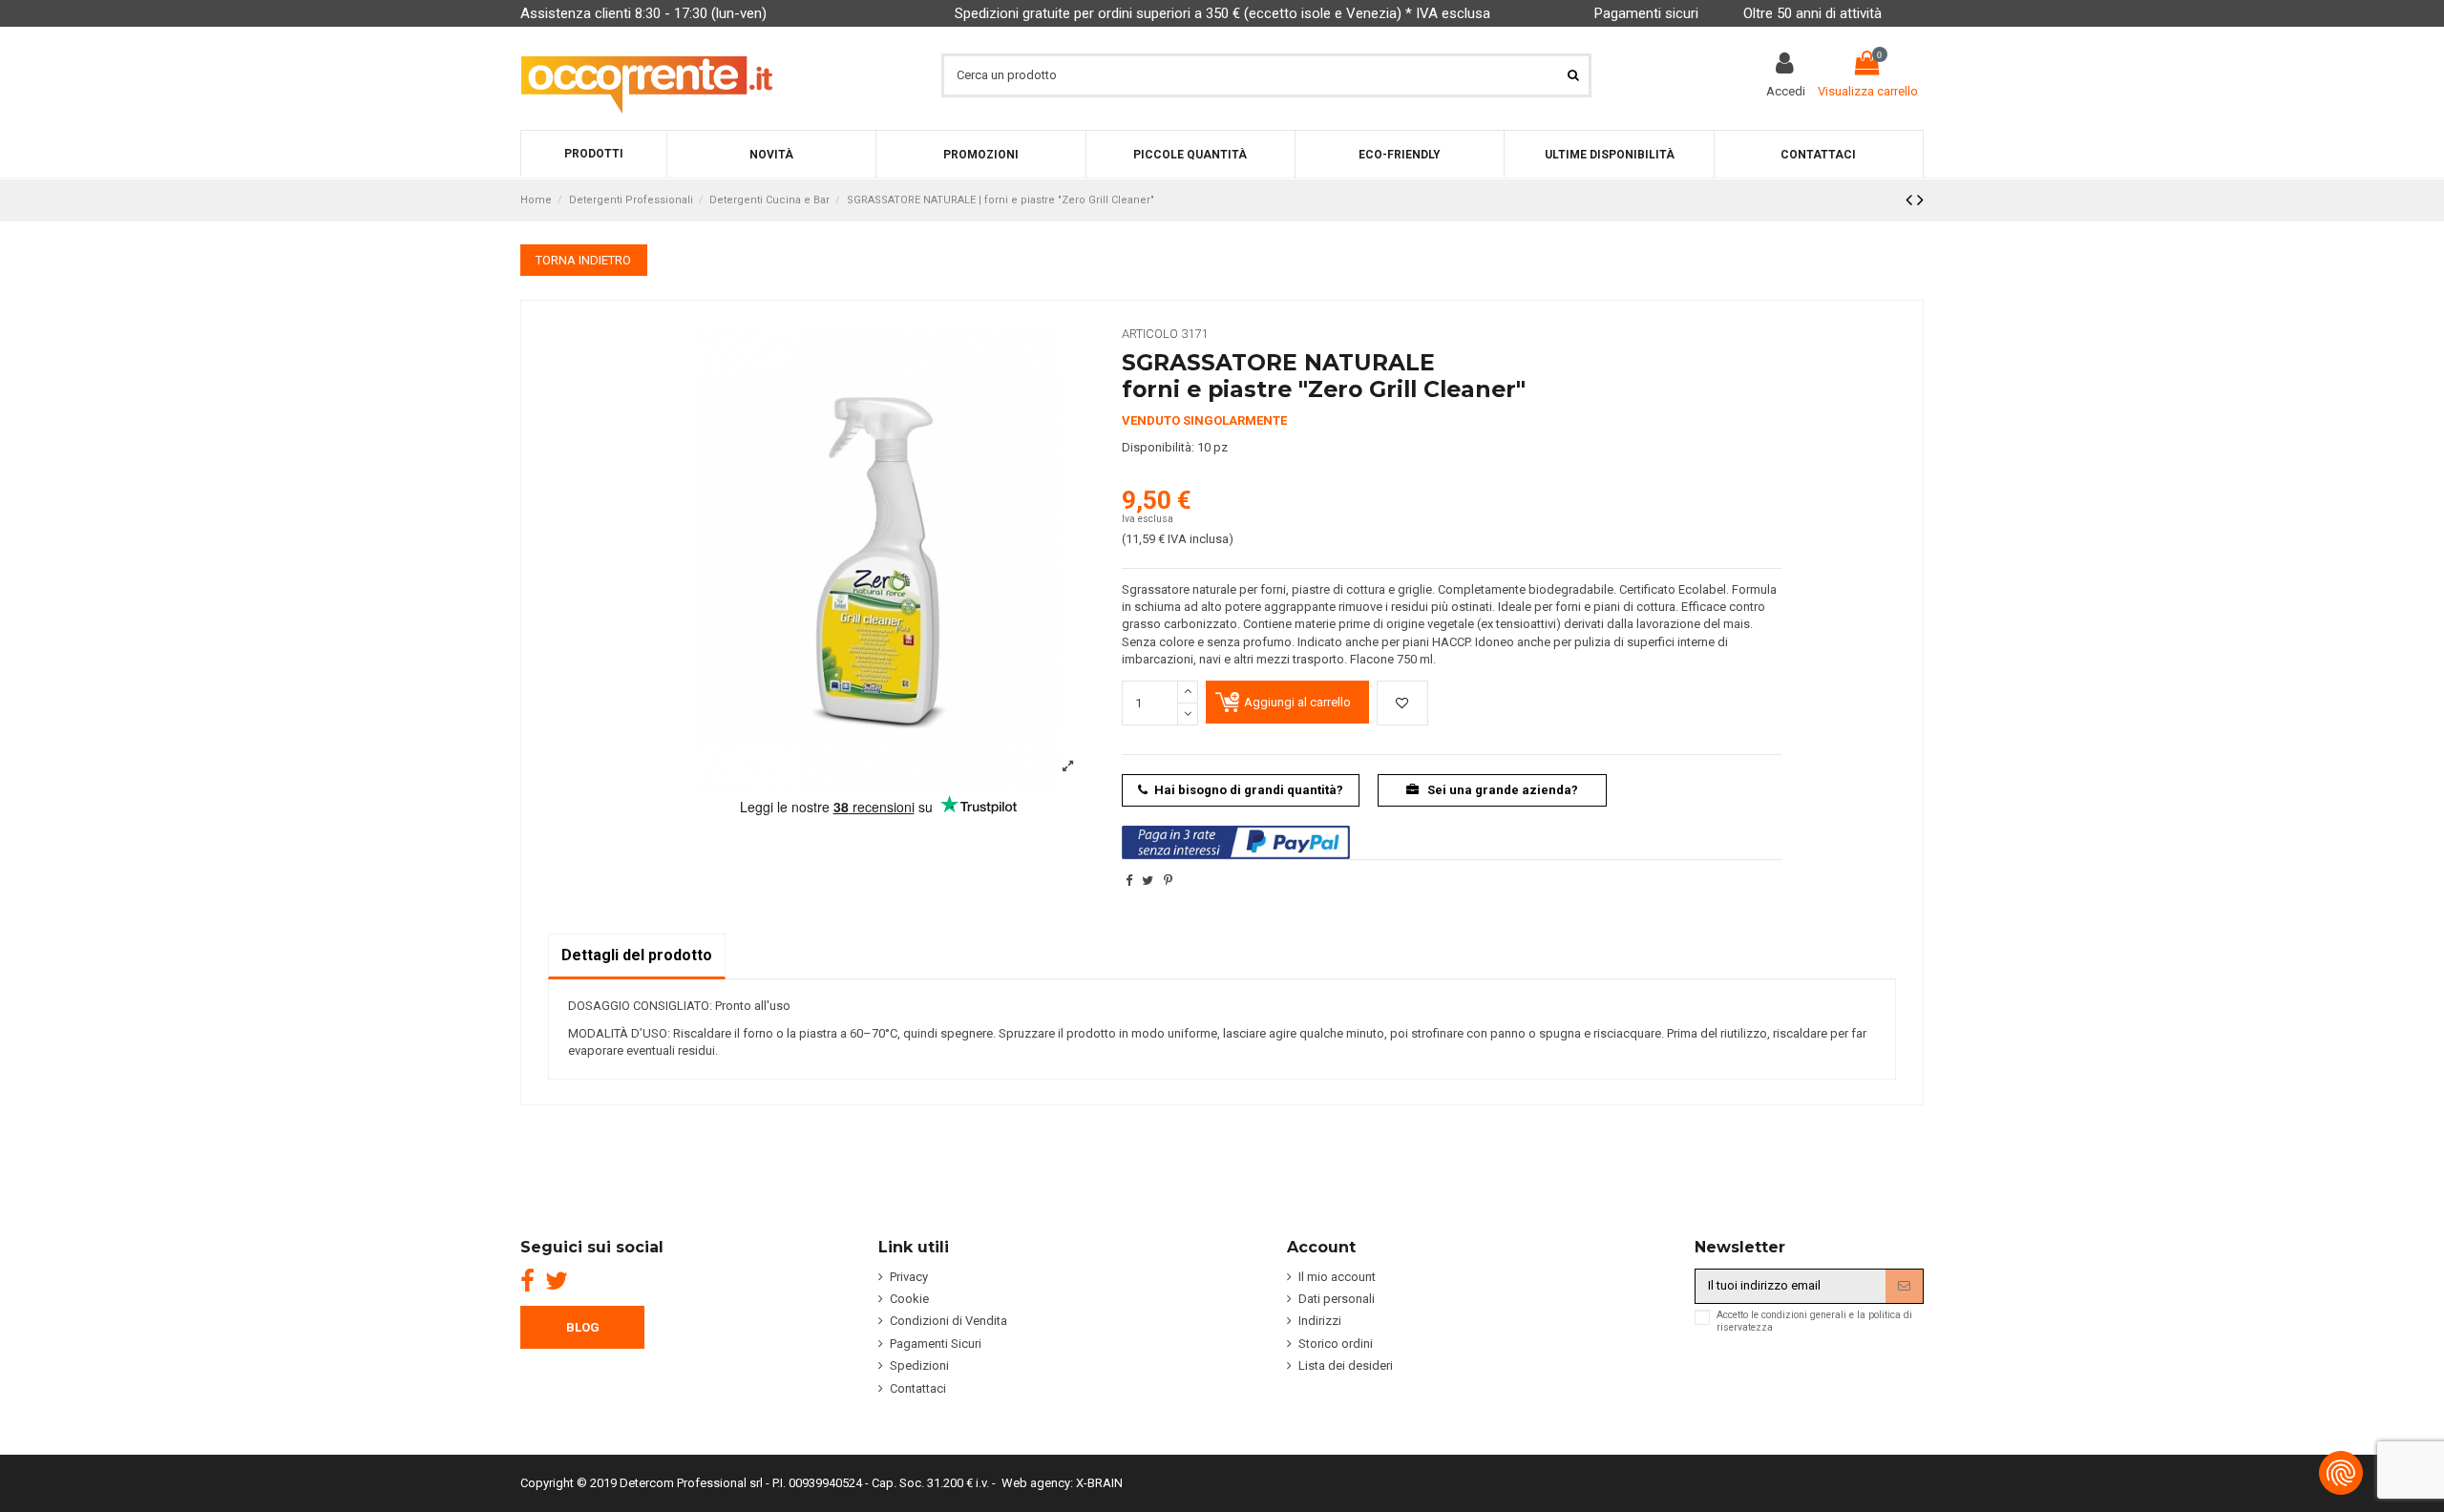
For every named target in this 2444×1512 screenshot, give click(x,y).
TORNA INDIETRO (583, 260)
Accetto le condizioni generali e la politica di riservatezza (1814, 1321)
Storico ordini (1336, 1344)
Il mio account (1337, 1277)
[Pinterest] (1168, 881)
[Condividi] (1129, 881)
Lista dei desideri (1346, 1365)
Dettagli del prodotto (637, 955)
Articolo (1150, 334)
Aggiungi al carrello (1297, 702)
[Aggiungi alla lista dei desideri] (1402, 703)
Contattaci (918, 1388)
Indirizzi (1320, 1321)
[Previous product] (1911, 200)
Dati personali (1337, 1299)
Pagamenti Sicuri (936, 1344)
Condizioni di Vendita (948, 1321)
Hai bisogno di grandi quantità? (1249, 790)
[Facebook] (527, 1281)
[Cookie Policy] (2341, 1473)
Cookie (909, 1299)
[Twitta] (1148, 881)
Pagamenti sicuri (1646, 13)
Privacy (909, 1277)
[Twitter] (557, 1281)
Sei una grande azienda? (1501, 790)
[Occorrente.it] (647, 75)
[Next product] (1920, 200)
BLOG (583, 1327)
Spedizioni (919, 1365)
